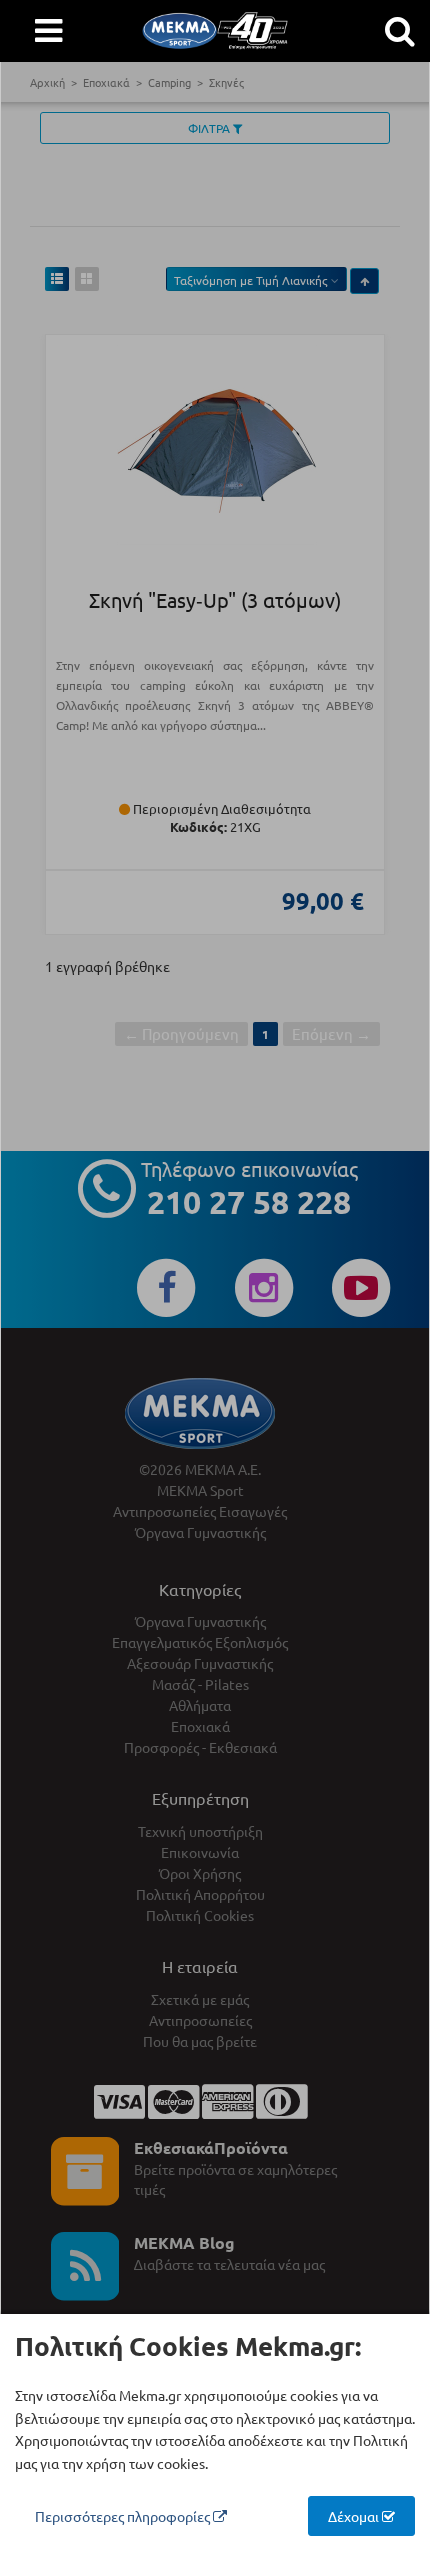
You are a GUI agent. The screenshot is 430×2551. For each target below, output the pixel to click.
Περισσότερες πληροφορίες (124, 2516)
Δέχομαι (355, 2516)
